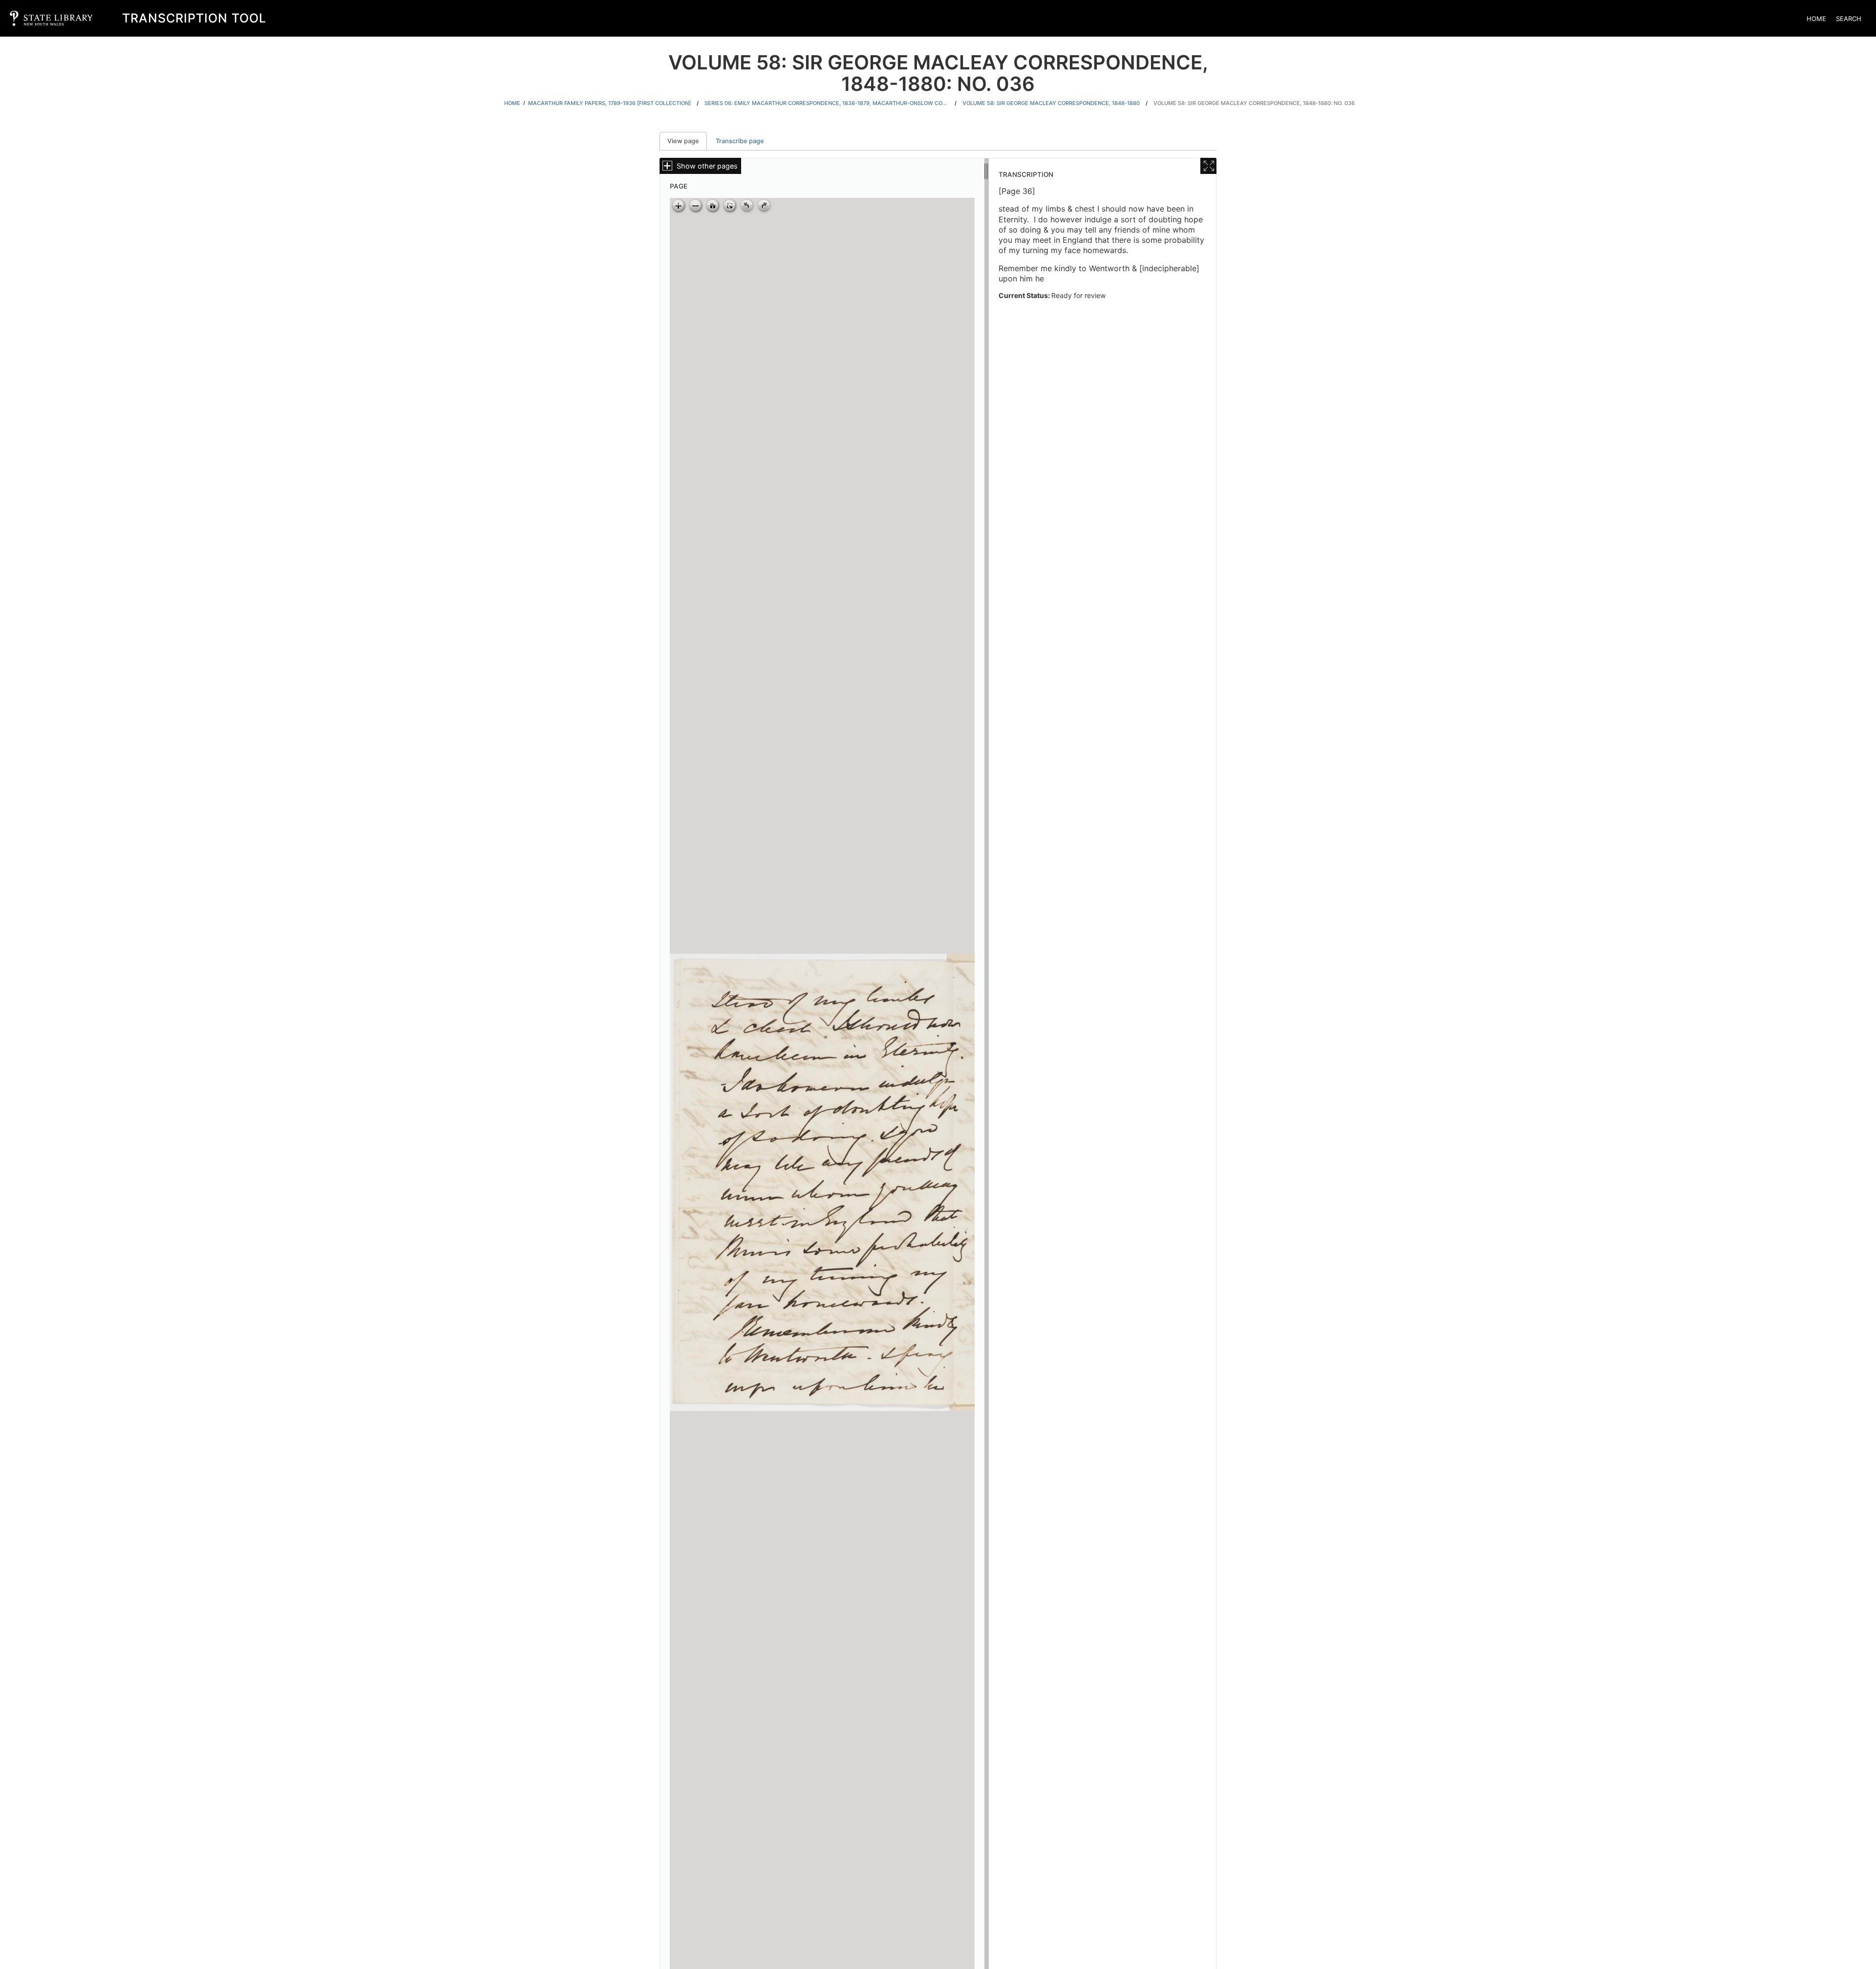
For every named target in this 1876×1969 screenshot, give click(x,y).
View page (687, 141)
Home (1816, 19)
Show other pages (707, 166)
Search (1849, 19)
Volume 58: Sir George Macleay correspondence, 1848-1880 (1051, 103)
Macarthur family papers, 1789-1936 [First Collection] (609, 103)
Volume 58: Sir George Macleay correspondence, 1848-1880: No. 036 (1254, 103)
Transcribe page (740, 141)
